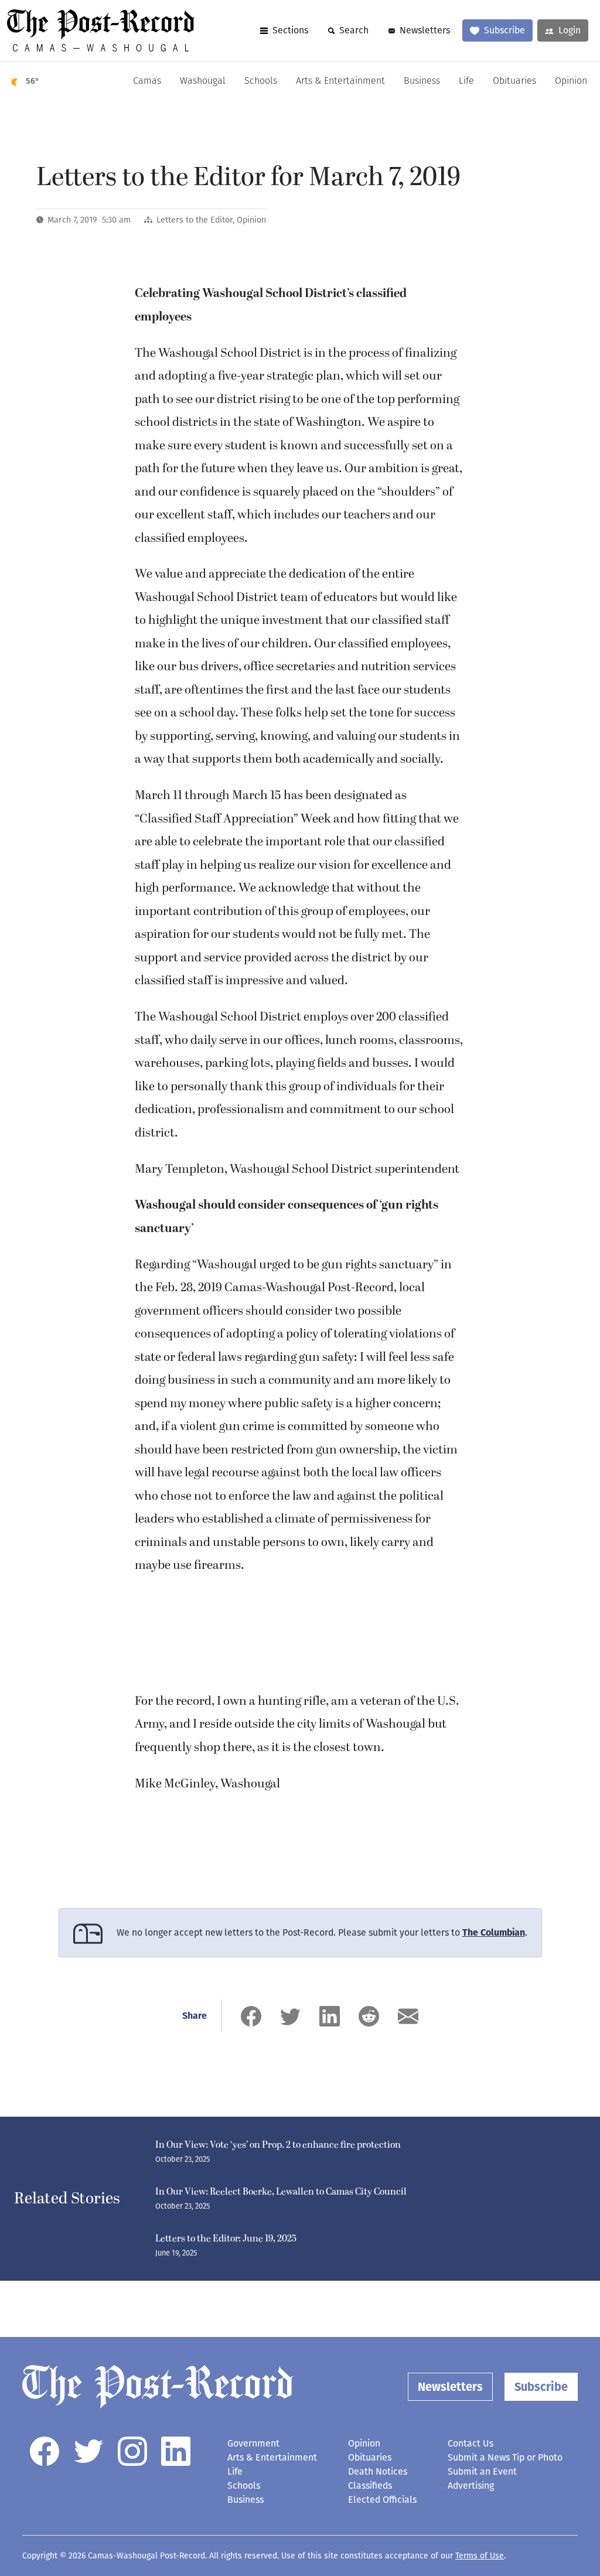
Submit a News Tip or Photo (505, 2457)
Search (354, 30)
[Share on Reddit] (369, 2016)
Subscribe (504, 30)
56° (33, 81)
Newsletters (425, 30)
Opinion (571, 81)
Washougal (203, 81)
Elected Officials (382, 2500)
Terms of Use (480, 2556)
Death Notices (378, 2471)
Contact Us (471, 2443)
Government (253, 2443)
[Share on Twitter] (290, 2016)
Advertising (471, 2485)
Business (422, 81)
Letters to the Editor (195, 220)
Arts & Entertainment (340, 81)
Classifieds (370, 2485)
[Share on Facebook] (251, 2016)
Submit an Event (482, 2471)
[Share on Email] (408, 2016)
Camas (147, 81)
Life (466, 81)
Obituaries (514, 81)
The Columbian (494, 1932)
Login (570, 30)
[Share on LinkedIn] (330, 2016)
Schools (261, 81)
